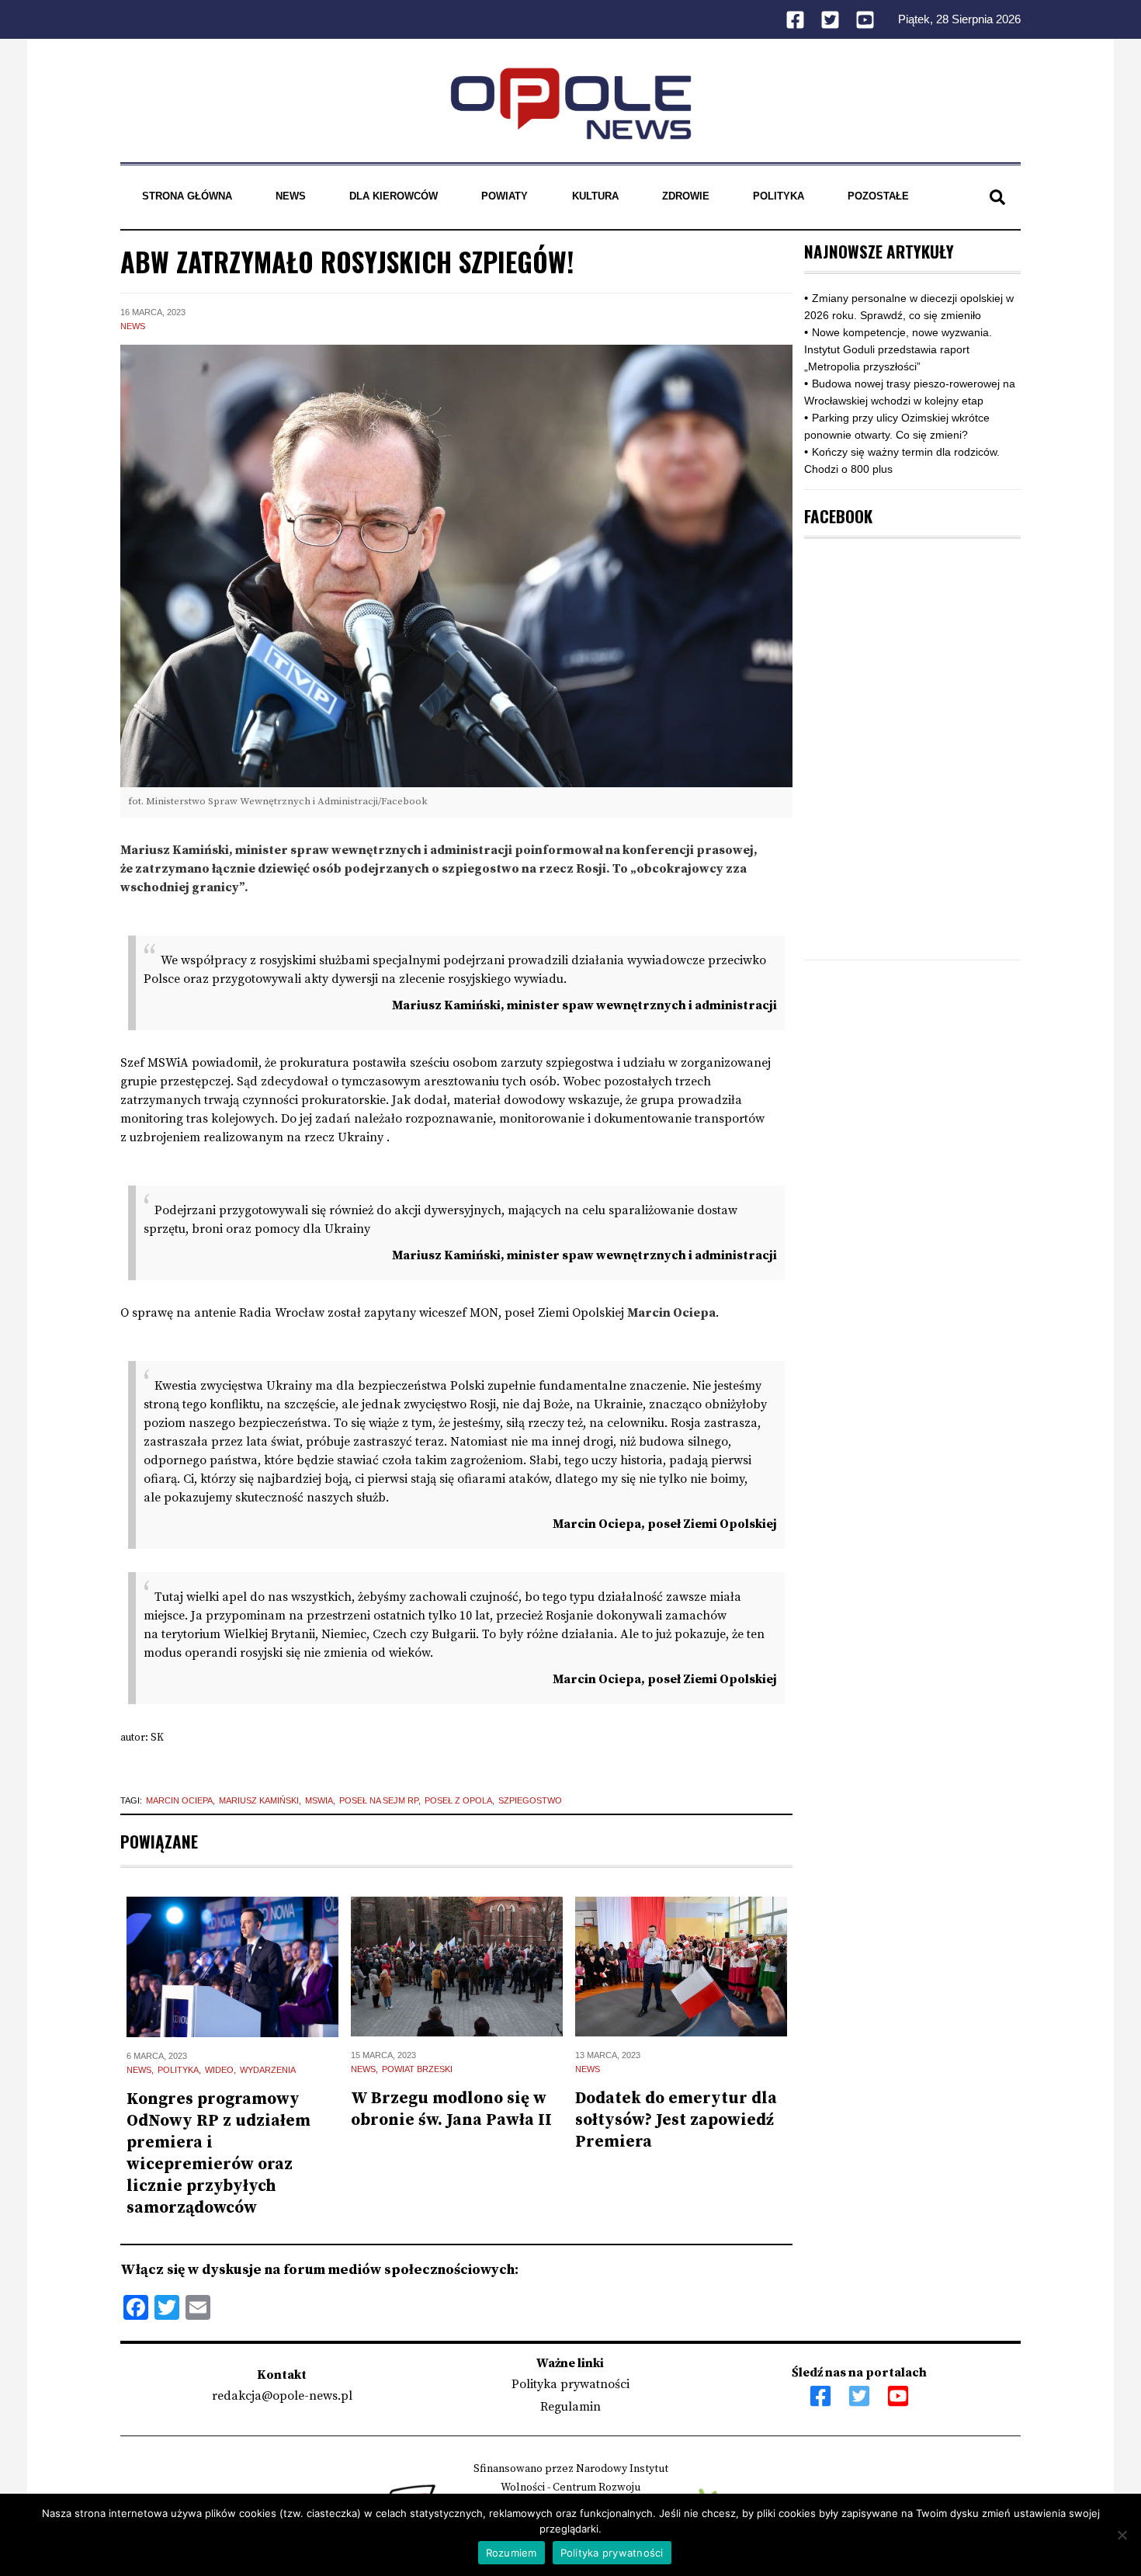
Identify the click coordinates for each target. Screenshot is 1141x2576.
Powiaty (505, 196)
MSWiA (319, 1800)
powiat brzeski (417, 2069)
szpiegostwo (530, 1800)
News (291, 196)
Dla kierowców (394, 196)
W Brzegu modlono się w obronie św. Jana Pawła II (451, 2109)
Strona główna (187, 196)
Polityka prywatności (570, 2384)
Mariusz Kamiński (259, 1800)
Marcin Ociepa (179, 1800)
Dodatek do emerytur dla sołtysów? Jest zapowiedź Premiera (676, 2120)
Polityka (779, 196)
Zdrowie (686, 196)
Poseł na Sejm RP (379, 1800)
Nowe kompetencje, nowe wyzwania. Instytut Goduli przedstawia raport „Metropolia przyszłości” (898, 349)
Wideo (219, 2070)
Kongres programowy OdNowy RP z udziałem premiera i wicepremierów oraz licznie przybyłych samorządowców (218, 2154)
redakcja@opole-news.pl (282, 2396)
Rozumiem (512, 2553)
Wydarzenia (268, 2070)
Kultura (595, 196)
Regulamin (570, 2407)
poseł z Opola (458, 1800)
